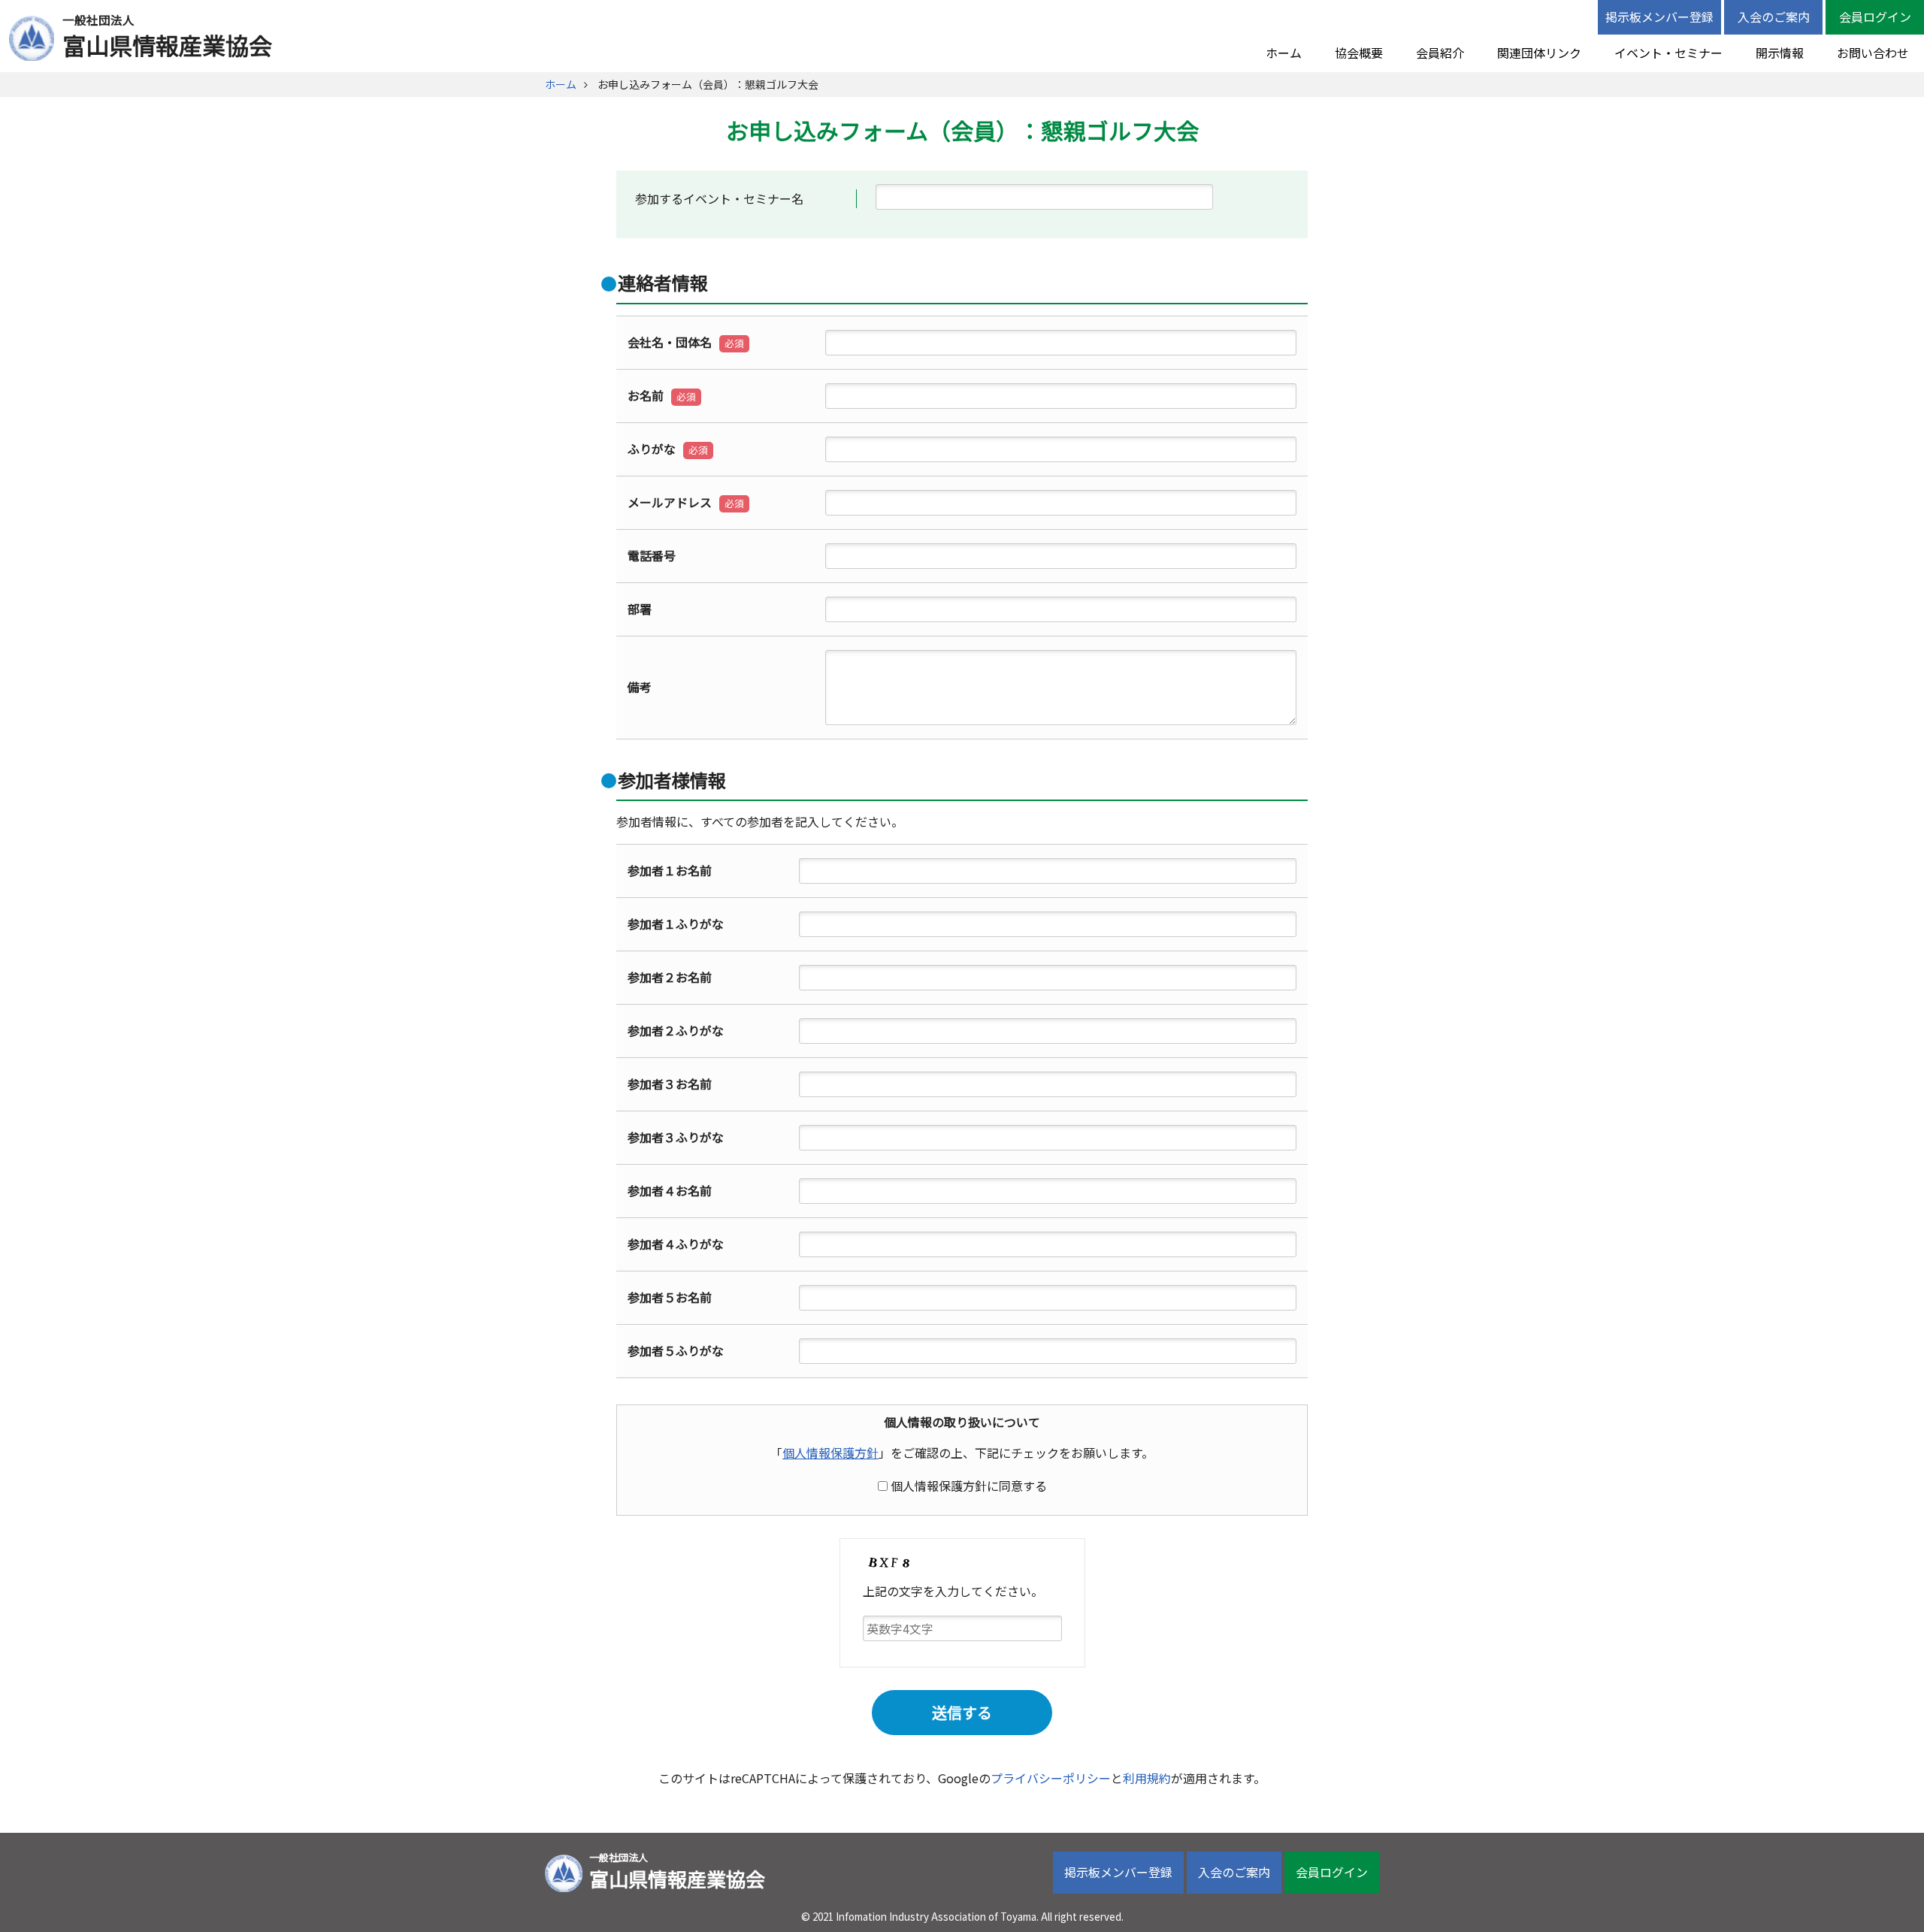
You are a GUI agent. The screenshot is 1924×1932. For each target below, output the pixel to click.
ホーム (1284, 53)
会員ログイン (1875, 17)
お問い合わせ (1873, 53)
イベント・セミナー (1668, 53)
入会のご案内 (1774, 17)
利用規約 (1147, 1778)
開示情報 (1780, 53)
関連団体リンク (1539, 53)
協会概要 (1359, 53)
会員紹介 (1440, 53)
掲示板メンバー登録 (1659, 17)
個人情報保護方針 (830, 1453)
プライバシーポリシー (1051, 1778)
